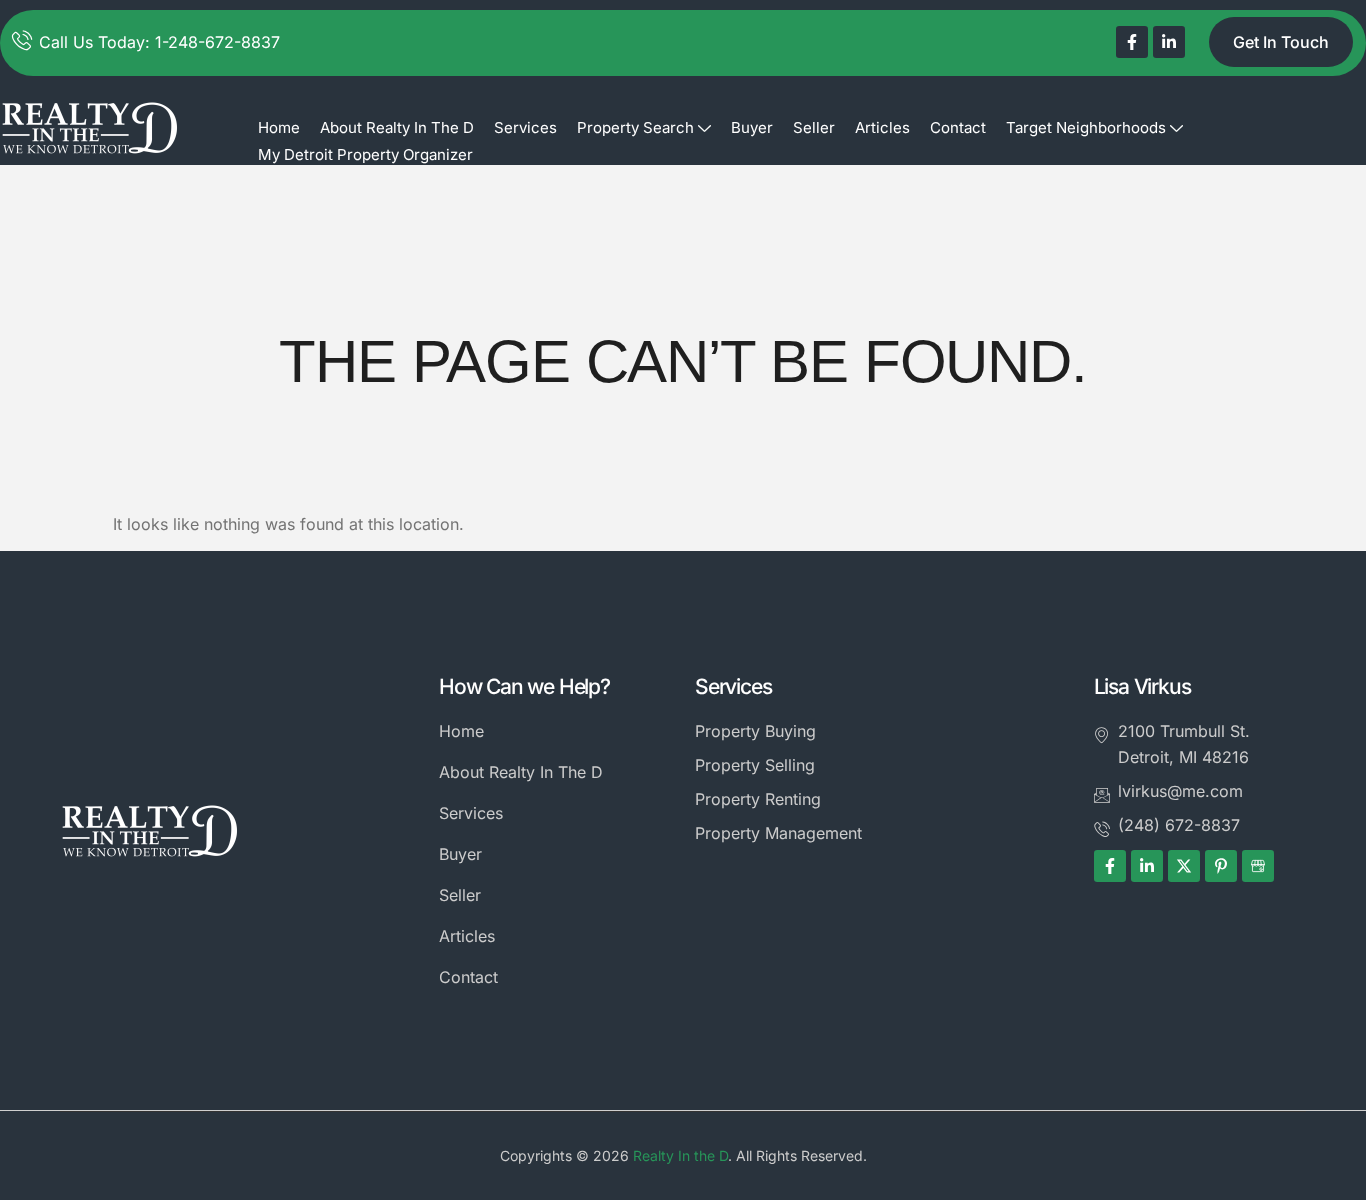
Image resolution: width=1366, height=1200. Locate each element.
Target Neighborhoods (1086, 127)
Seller (814, 127)
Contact (958, 127)
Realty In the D (680, 1155)
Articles (882, 127)
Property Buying (755, 731)
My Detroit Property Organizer (365, 154)
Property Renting (758, 799)
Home (279, 127)
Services (525, 127)
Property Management (778, 833)
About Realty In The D (397, 127)
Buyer (752, 127)
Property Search (635, 127)
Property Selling (755, 765)
